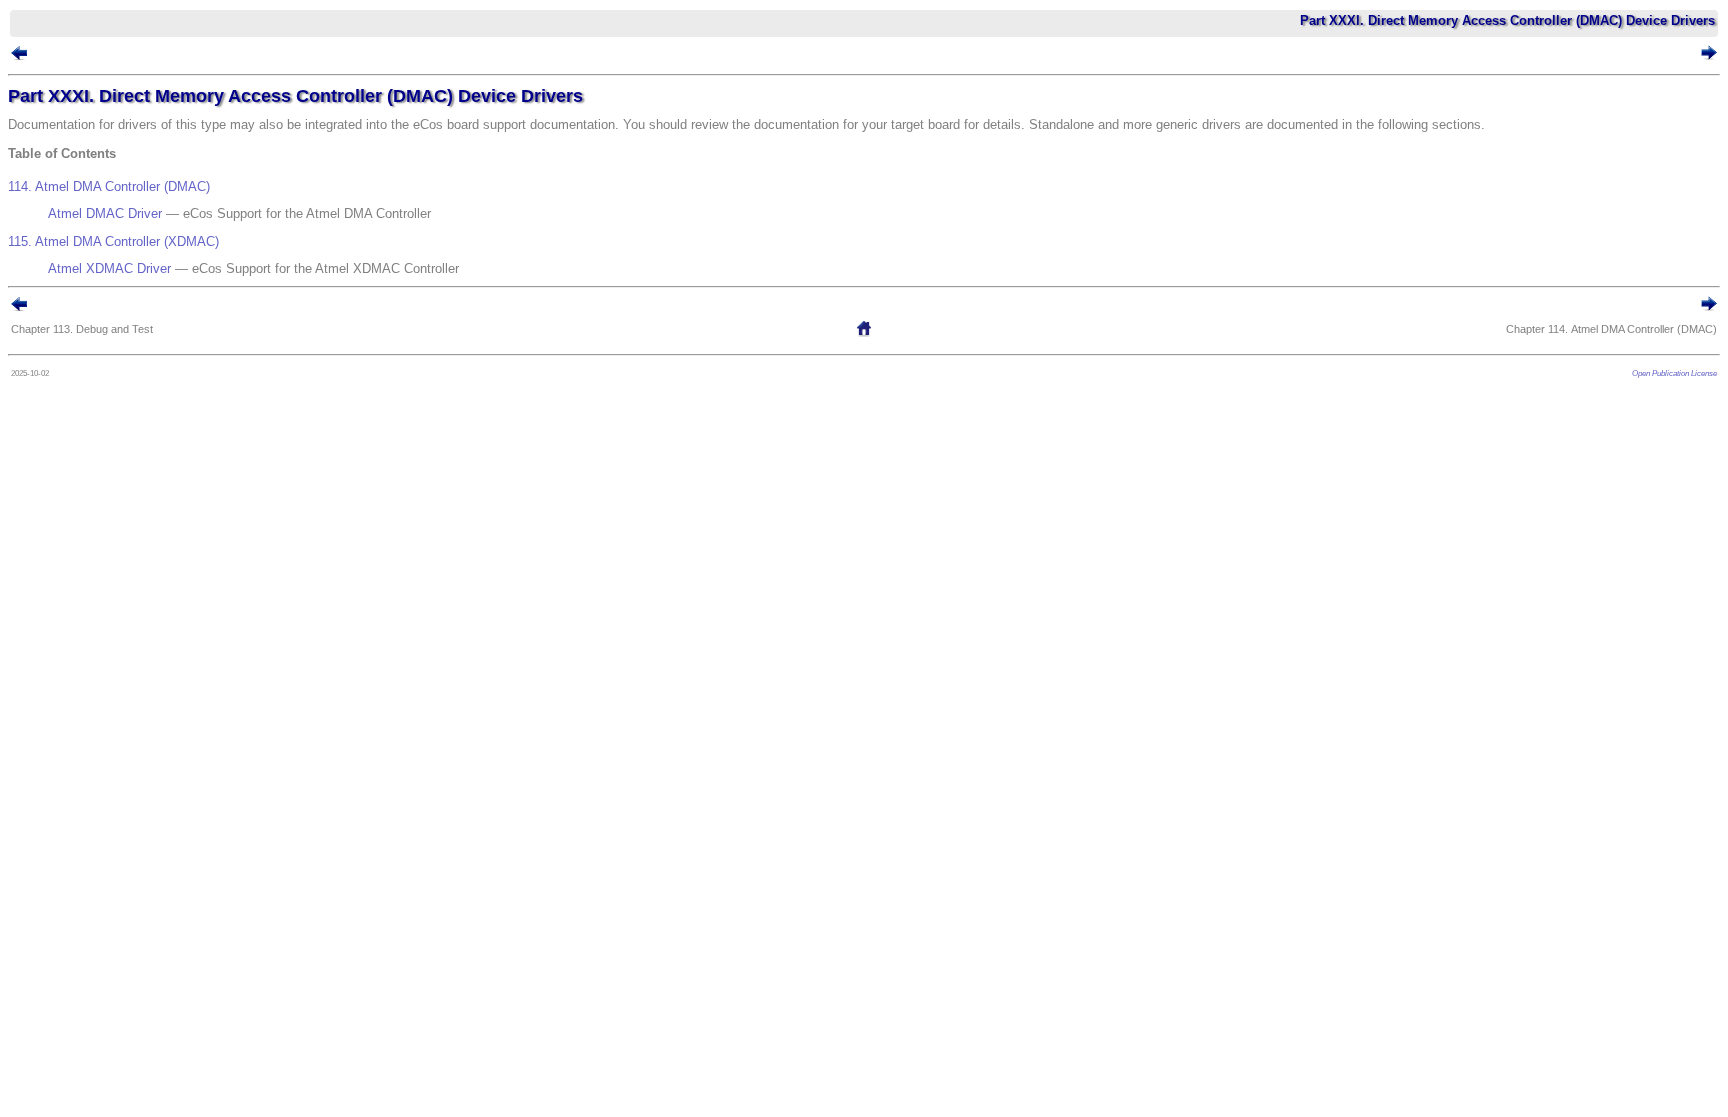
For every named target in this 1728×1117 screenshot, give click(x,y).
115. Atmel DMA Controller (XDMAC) (113, 241)
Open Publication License (1674, 373)
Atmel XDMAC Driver (109, 268)
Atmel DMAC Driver (105, 213)
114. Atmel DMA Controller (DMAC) (109, 186)
